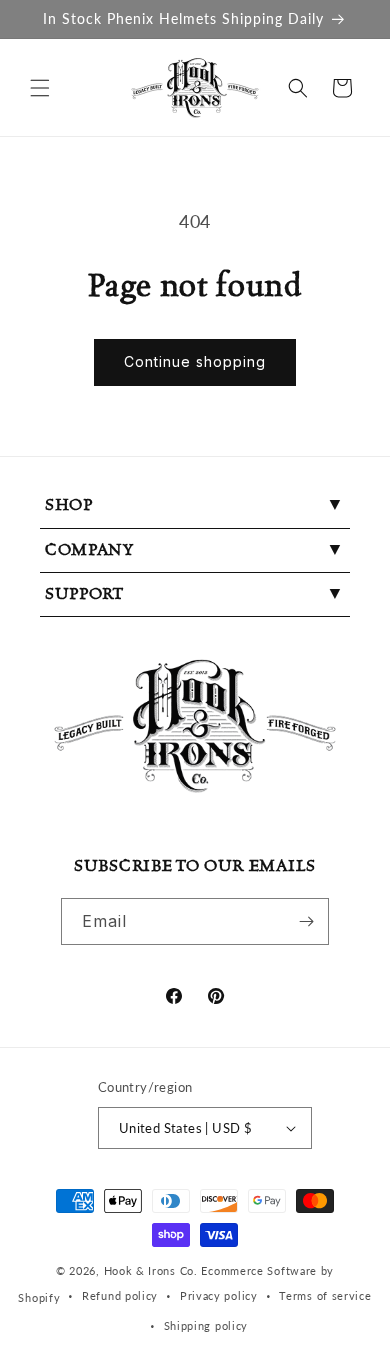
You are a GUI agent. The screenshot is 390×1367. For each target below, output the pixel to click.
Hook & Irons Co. (151, 1270)
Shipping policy (206, 1325)
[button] (40, 88)
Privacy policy (219, 1295)
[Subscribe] (306, 921)
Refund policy (120, 1295)
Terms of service (325, 1295)
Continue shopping (195, 361)
